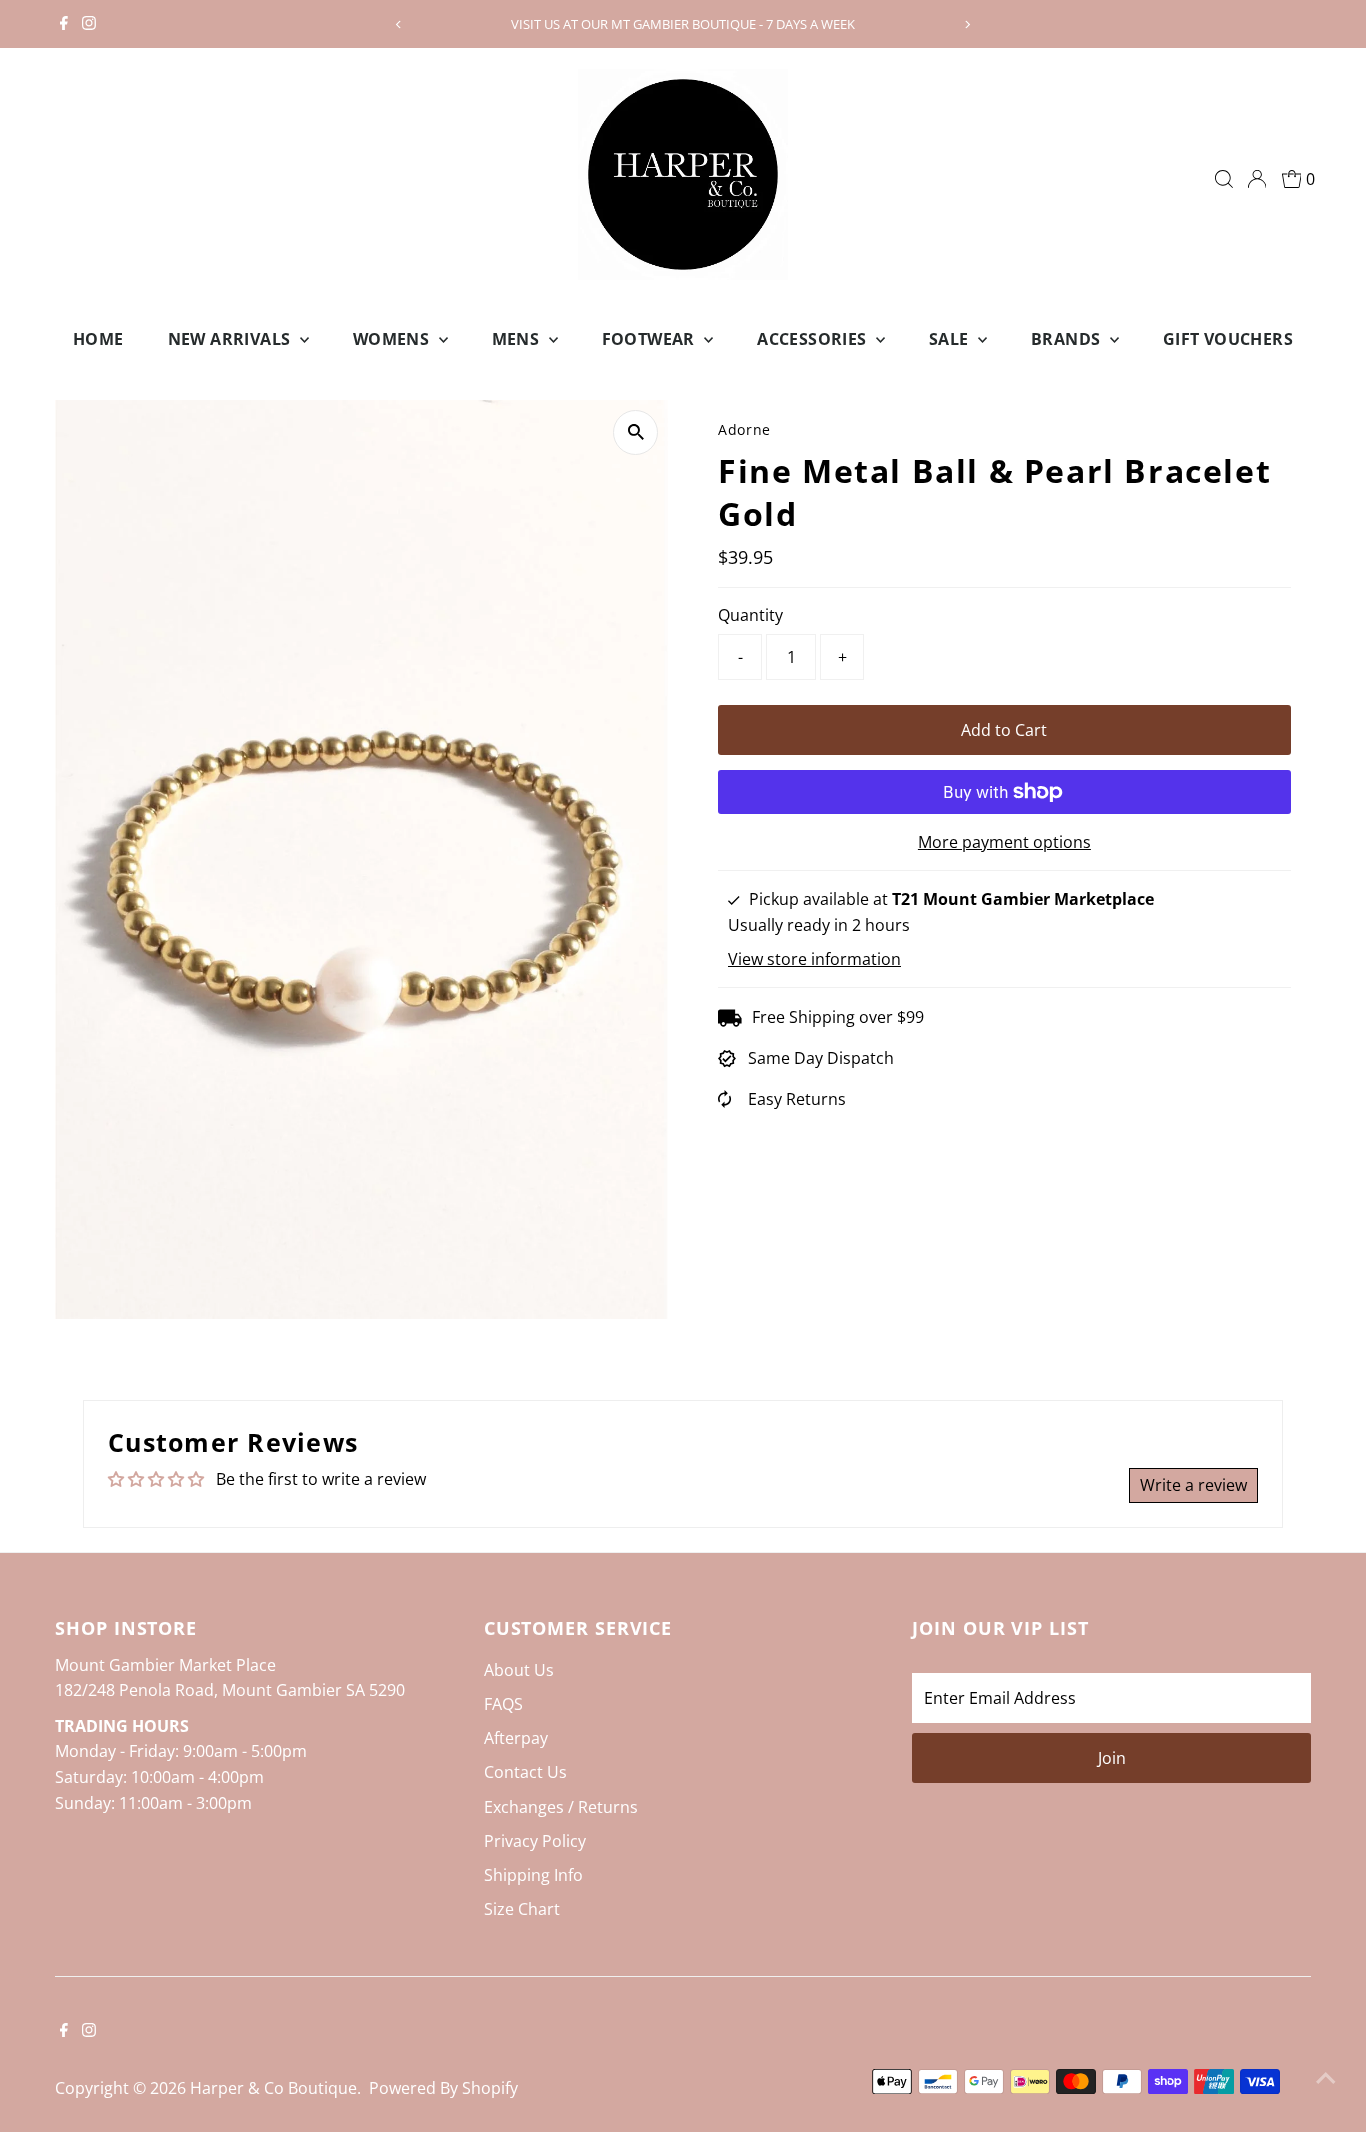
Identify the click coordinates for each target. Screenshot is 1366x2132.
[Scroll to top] (1326, 2077)
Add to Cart (1004, 730)
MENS (518, 339)
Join (1112, 1758)
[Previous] (399, 24)
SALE (951, 339)
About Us (519, 1670)
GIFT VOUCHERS (1228, 339)
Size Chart (522, 1909)
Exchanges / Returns (561, 1807)
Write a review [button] (1193, 1485)
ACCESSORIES (814, 339)
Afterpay (516, 1738)
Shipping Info (533, 1875)
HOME (98, 339)
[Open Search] (1224, 179)
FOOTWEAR (651, 339)
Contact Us (525, 1772)
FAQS (503, 1704)
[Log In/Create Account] (1257, 179)
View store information (814, 959)
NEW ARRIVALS (231, 339)
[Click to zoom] (635, 432)
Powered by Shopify (443, 2088)
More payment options (1004, 842)
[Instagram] (89, 24)
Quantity (750, 615)
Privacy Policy (535, 1841)
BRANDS (1068, 339)
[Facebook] (64, 24)
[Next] (966, 24)
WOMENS (393, 339)
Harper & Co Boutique (273, 2088)
